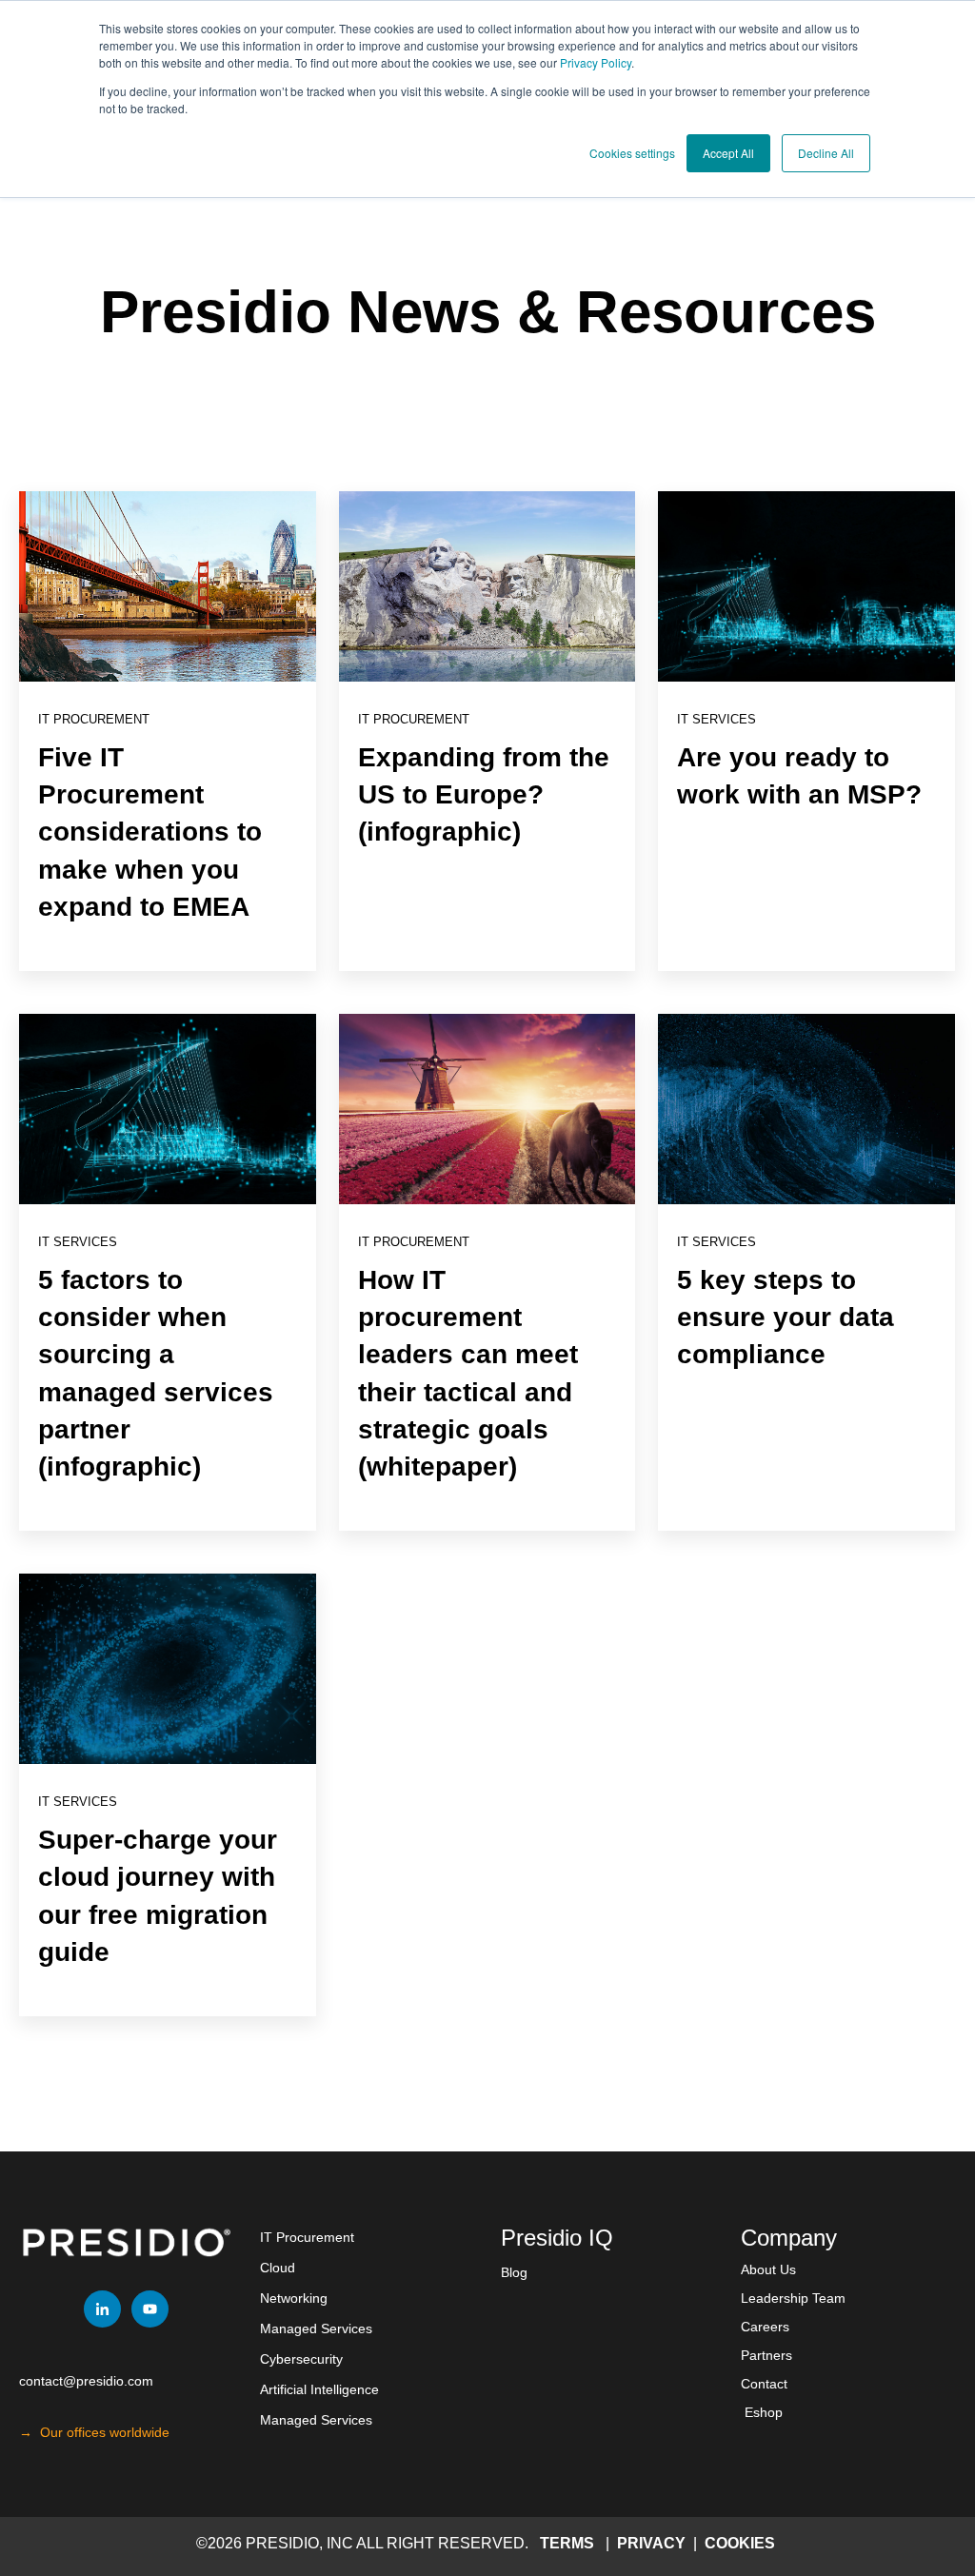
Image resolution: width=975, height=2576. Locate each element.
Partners (766, 2355)
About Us (768, 2269)
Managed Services (316, 2328)
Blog (514, 2272)
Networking (294, 2298)
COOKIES (740, 2543)
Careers (765, 2327)
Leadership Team (793, 2298)
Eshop (764, 2412)
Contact (764, 2384)
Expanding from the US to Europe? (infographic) (484, 794)
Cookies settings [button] (632, 153)
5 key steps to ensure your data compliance (786, 1317)
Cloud (278, 2268)
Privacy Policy (596, 62)
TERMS (567, 2543)
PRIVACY (653, 2543)
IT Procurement (94, 719)
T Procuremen (307, 2237)
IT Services (716, 719)
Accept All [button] (728, 153)
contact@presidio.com (86, 2381)
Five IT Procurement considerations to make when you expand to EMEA (150, 832)
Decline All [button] (826, 153)
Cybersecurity (301, 2359)
